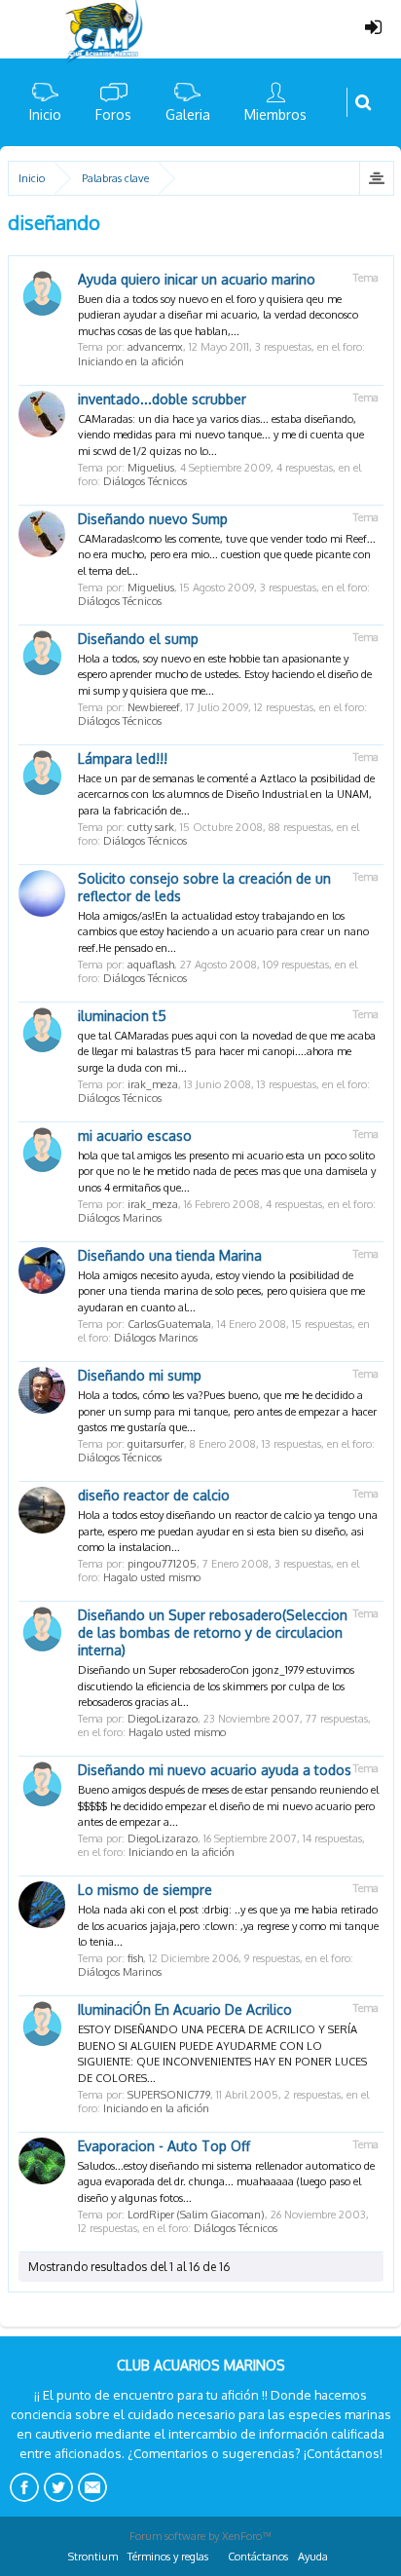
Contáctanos (258, 2557)
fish (135, 1958)
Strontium (93, 2557)
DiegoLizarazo (163, 1719)
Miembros (275, 114)
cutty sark (151, 827)
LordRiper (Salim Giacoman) (196, 2215)
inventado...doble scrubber (162, 399)
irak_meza (153, 1084)
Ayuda (313, 2557)
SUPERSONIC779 (169, 2095)
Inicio (45, 114)
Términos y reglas (168, 2557)
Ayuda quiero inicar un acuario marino (197, 279)
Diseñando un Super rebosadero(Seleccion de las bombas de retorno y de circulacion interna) (213, 1632)
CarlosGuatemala (169, 1324)
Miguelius (151, 468)
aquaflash (151, 965)
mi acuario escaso (135, 1136)
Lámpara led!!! (123, 758)
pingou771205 (162, 1564)
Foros (113, 114)
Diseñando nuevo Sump (153, 519)
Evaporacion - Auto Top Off (164, 2146)
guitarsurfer (156, 1444)
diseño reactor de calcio (154, 1495)
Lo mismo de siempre (145, 1890)
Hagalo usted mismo (152, 1577)
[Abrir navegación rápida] (376, 178)
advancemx (155, 347)
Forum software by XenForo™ (200, 2536)
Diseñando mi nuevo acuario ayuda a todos (215, 1770)
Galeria (188, 114)
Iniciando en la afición (131, 361)
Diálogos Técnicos (145, 481)
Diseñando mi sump (140, 1375)
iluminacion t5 (122, 1016)
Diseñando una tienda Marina (170, 1255)
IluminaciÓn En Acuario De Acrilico (185, 2009)
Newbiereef (154, 707)
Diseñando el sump (138, 639)
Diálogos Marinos (120, 1218)
